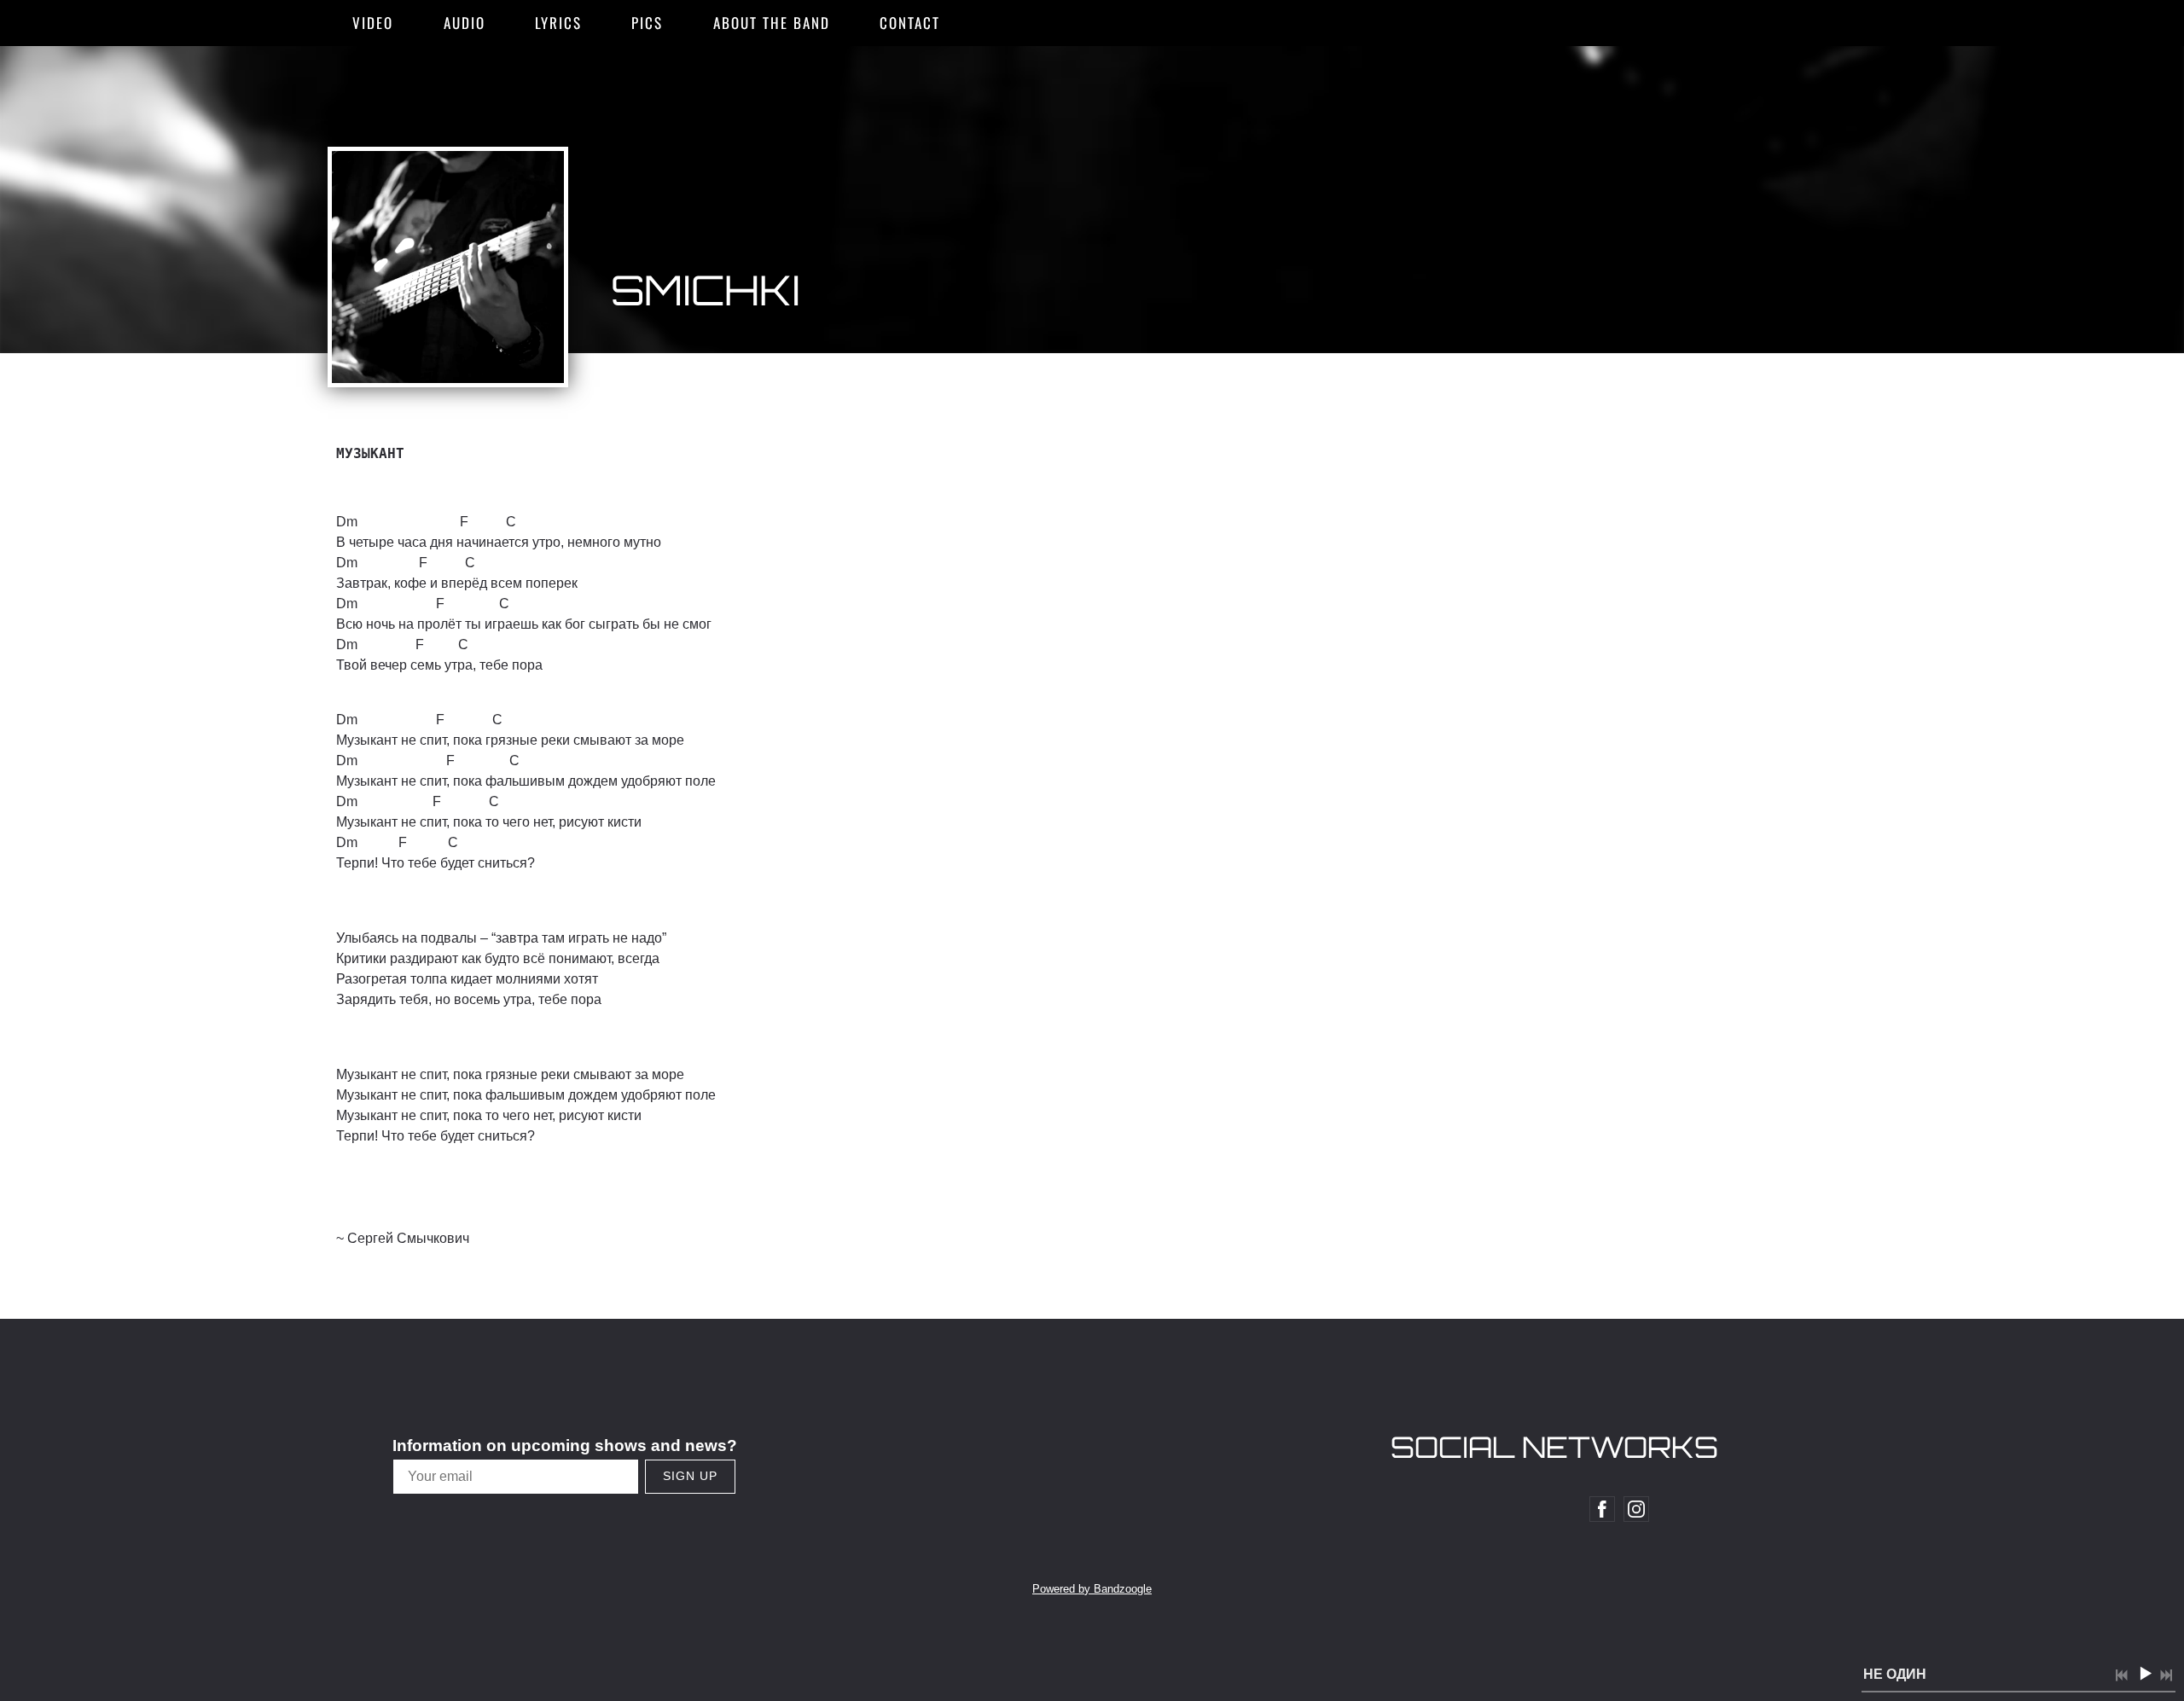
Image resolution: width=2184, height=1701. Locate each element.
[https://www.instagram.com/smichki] (1636, 1509)
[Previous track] (2122, 1675)
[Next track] (2166, 1675)
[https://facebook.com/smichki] (1602, 1509)
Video (373, 23)
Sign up (690, 1476)
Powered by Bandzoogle (1092, 1589)
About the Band (772, 23)
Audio (465, 23)
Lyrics (558, 23)
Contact (910, 23)
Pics (647, 23)
